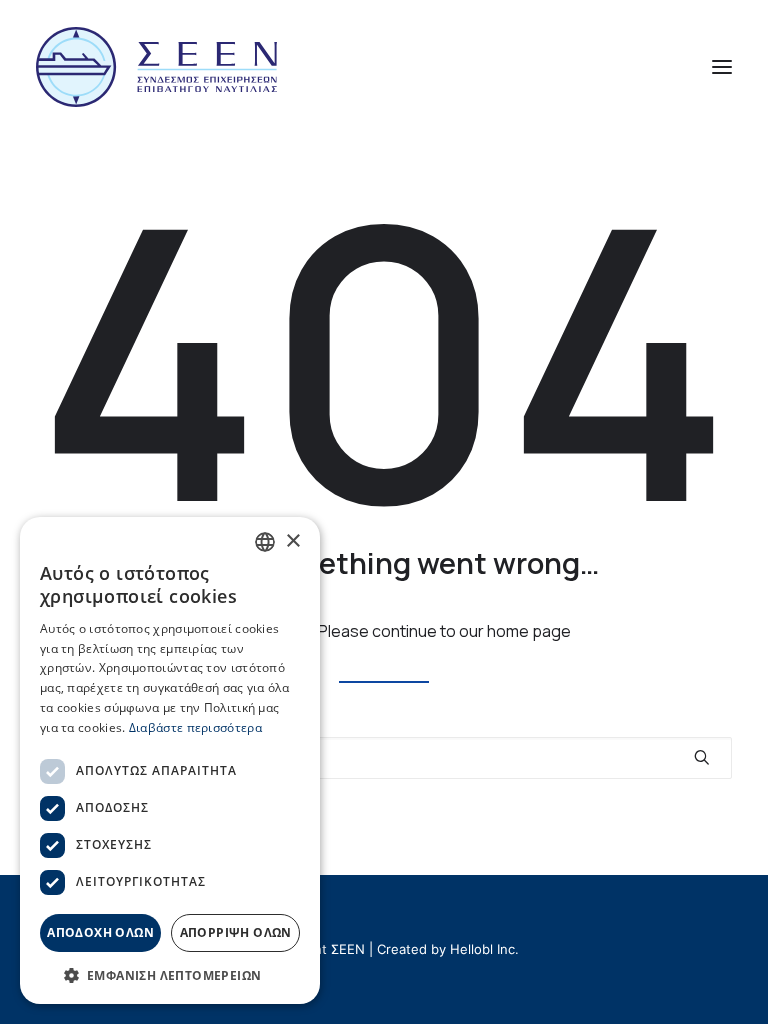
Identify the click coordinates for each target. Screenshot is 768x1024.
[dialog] (170, 760)
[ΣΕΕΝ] (156, 67)
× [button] (292, 541)
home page (529, 631)
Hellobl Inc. (484, 949)
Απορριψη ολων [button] (236, 932)
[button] (722, 67)
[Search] (384, 758)
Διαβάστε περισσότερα (195, 727)
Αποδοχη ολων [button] (100, 932)
